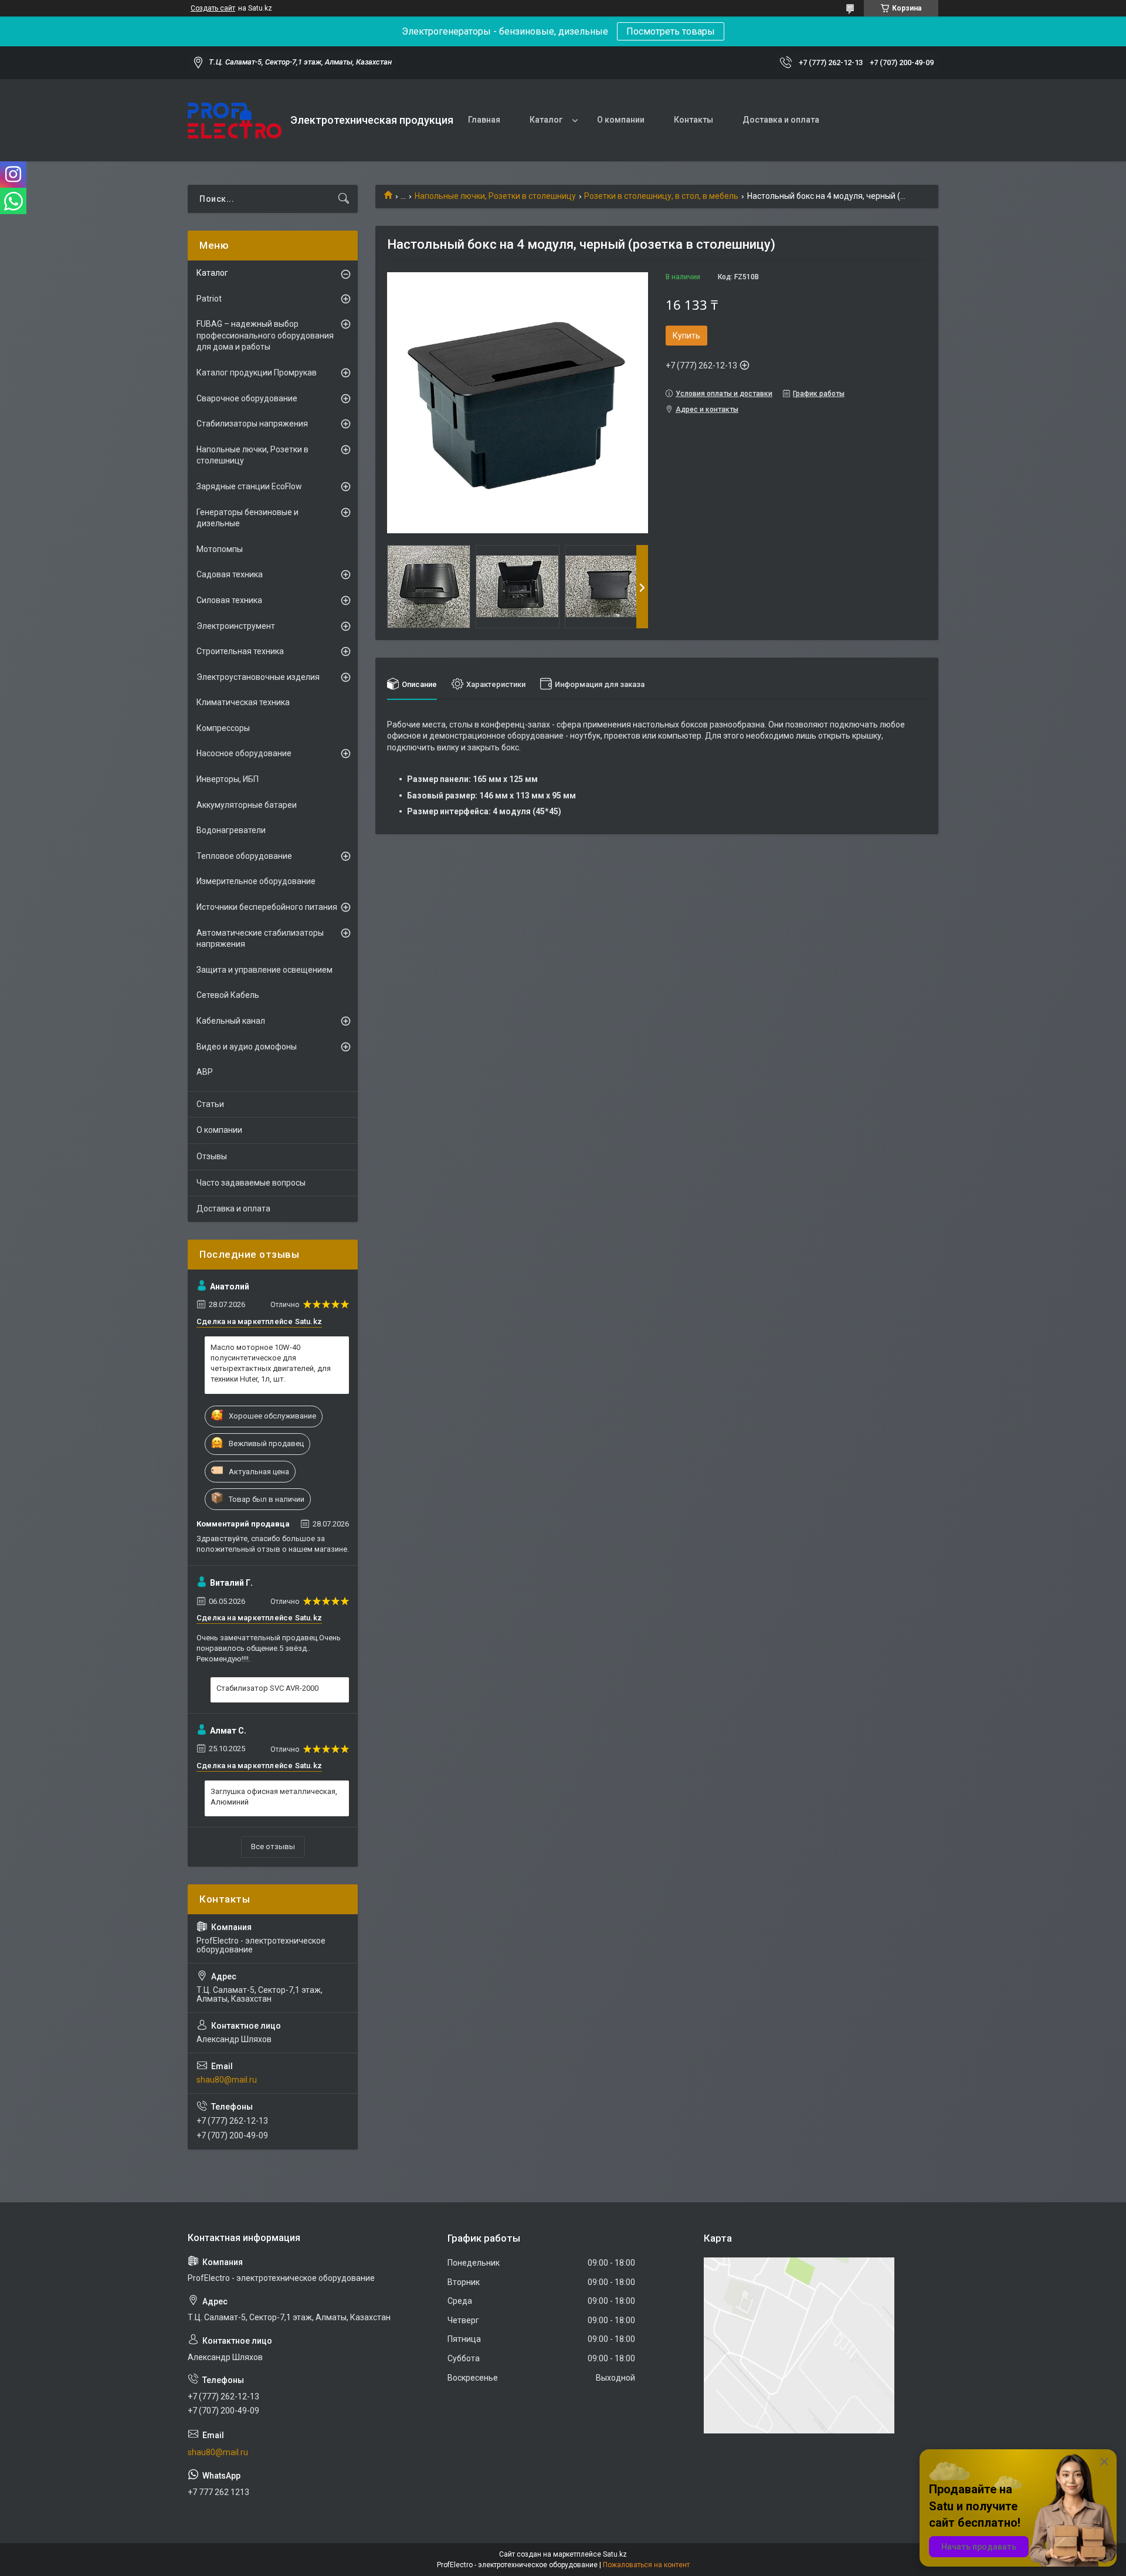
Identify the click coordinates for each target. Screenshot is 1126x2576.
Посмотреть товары (671, 31)
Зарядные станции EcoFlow (249, 486)
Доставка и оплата (781, 120)
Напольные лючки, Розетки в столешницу (495, 196)
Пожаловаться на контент (646, 2565)
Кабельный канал (231, 1021)
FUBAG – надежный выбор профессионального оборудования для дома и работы (265, 335)
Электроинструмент (236, 626)
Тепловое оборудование (244, 856)
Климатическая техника (243, 702)
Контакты (693, 120)
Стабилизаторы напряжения (252, 424)
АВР (205, 1072)
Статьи (210, 1104)
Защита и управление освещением (264, 970)
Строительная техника (240, 651)
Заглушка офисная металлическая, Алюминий (274, 1797)
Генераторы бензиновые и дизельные (247, 518)
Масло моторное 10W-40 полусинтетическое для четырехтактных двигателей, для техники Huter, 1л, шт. (271, 1363)
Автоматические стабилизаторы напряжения (260, 939)
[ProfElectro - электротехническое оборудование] (235, 121)
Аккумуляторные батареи (247, 805)
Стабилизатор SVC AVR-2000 (267, 1688)
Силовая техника (229, 600)
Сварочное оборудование (247, 398)
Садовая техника (230, 574)
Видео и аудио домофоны (247, 1047)
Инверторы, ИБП (228, 779)
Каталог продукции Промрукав (257, 373)
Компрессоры (223, 728)
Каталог (546, 120)
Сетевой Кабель (228, 995)
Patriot (209, 299)
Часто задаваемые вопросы (251, 1183)
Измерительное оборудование (256, 881)
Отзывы (212, 1156)
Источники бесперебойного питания (267, 907)
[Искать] (344, 199)
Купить (686, 336)
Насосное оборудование (244, 753)
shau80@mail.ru (227, 2080)
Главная (484, 120)
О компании (621, 120)
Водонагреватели (231, 830)
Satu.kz (615, 2554)
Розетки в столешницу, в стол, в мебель (661, 196)
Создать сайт (213, 8)
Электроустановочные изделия (258, 677)
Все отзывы (273, 1846)
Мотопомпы (220, 549)
